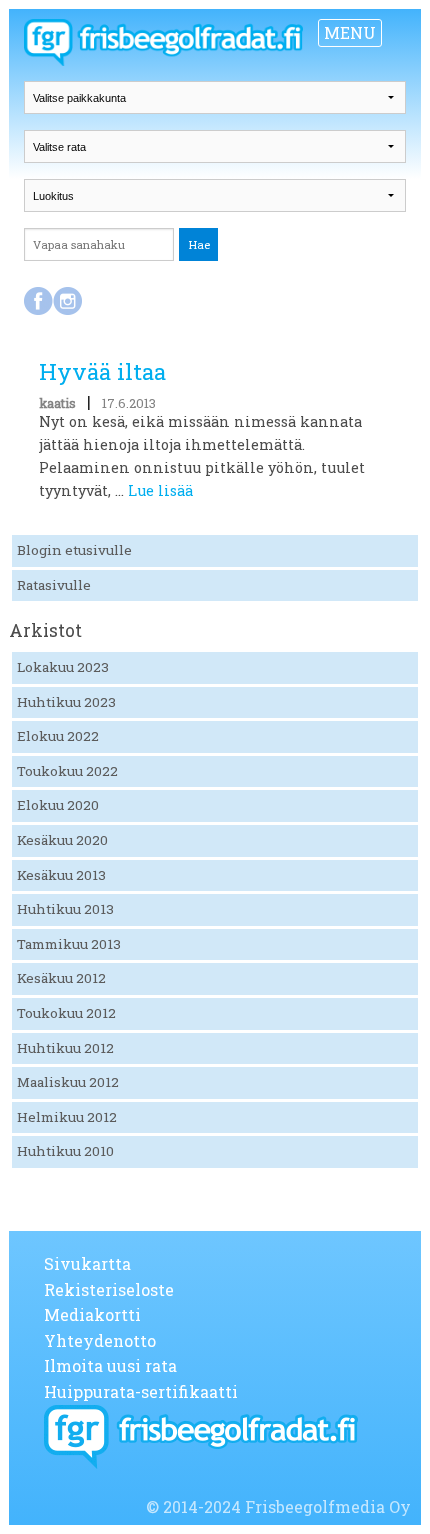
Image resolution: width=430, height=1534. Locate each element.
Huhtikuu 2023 (66, 702)
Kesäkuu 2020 (62, 840)
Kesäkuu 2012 (61, 978)
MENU (350, 32)
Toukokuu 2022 (67, 771)
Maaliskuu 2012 (68, 1082)
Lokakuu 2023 (63, 667)
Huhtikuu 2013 (65, 909)
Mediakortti (92, 1314)
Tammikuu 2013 (69, 944)
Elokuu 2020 (58, 805)
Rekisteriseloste (109, 1289)
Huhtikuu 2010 (65, 1151)
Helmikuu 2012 (67, 1117)
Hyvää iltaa (102, 371)
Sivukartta (87, 1263)
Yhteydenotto (100, 1340)
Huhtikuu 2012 (65, 1048)
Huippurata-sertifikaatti (141, 1391)
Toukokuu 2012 (66, 1013)
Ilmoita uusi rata (110, 1365)
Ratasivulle (54, 585)
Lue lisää (160, 490)
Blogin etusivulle (74, 550)
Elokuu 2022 (58, 736)
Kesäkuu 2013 (61, 875)
